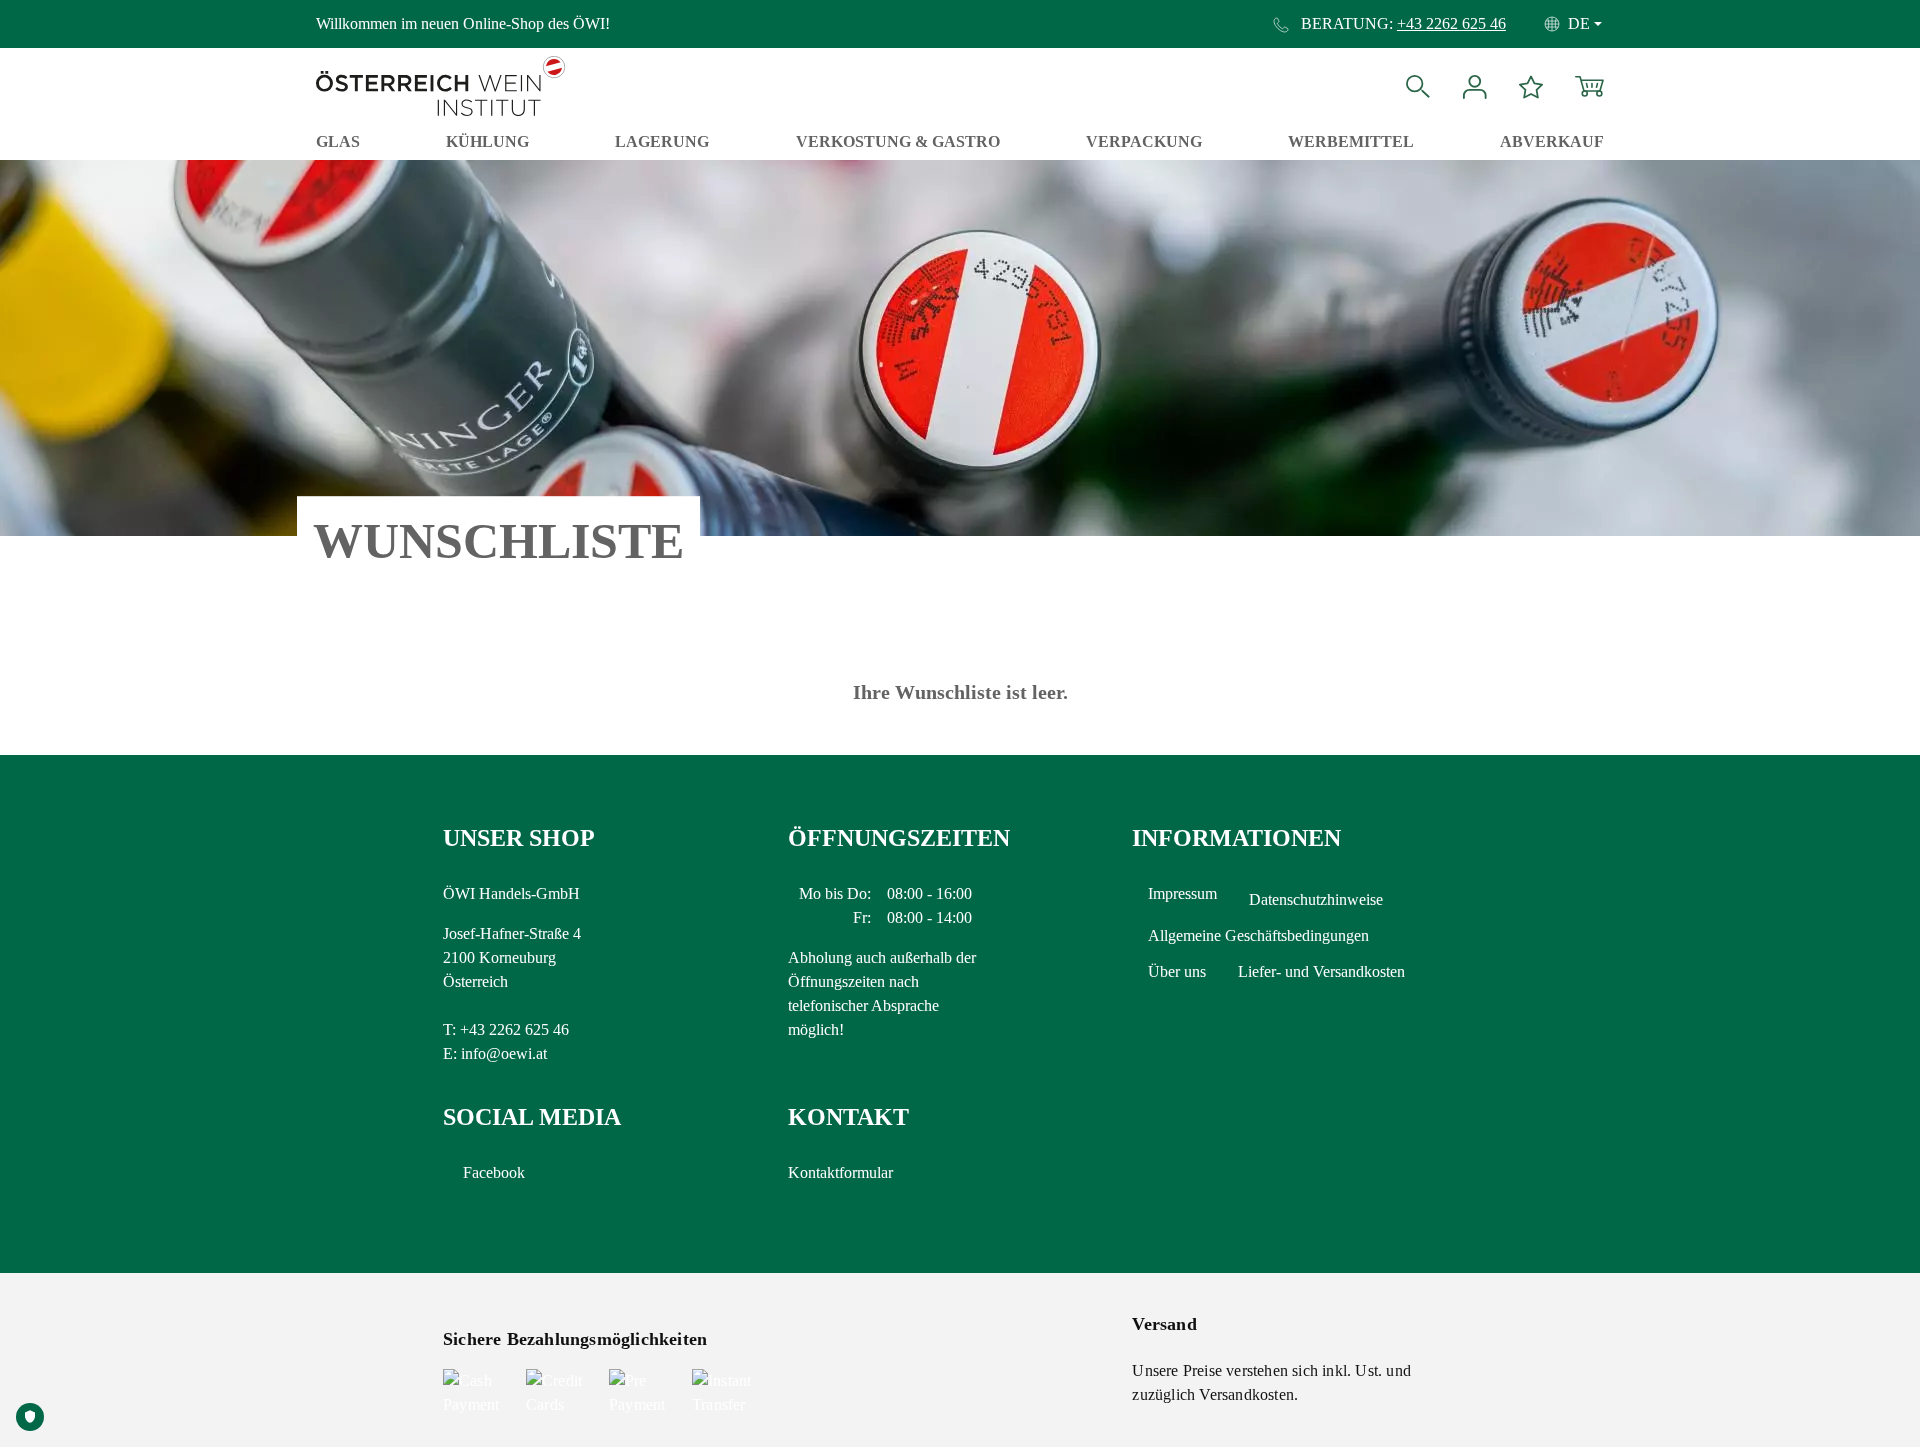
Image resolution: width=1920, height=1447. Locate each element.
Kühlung (487, 141)
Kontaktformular (840, 1172)
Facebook (494, 1172)
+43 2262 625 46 (1451, 23)
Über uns (1177, 971)
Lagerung (662, 141)
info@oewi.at (504, 1053)
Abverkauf (1552, 141)
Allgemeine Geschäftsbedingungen (1258, 935)
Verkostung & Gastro (898, 141)
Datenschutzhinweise (1316, 899)
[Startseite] (440, 56)
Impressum (1182, 893)
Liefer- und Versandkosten (1321, 971)
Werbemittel (1351, 141)
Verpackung (1144, 141)
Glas (338, 141)
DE (1579, 23)
